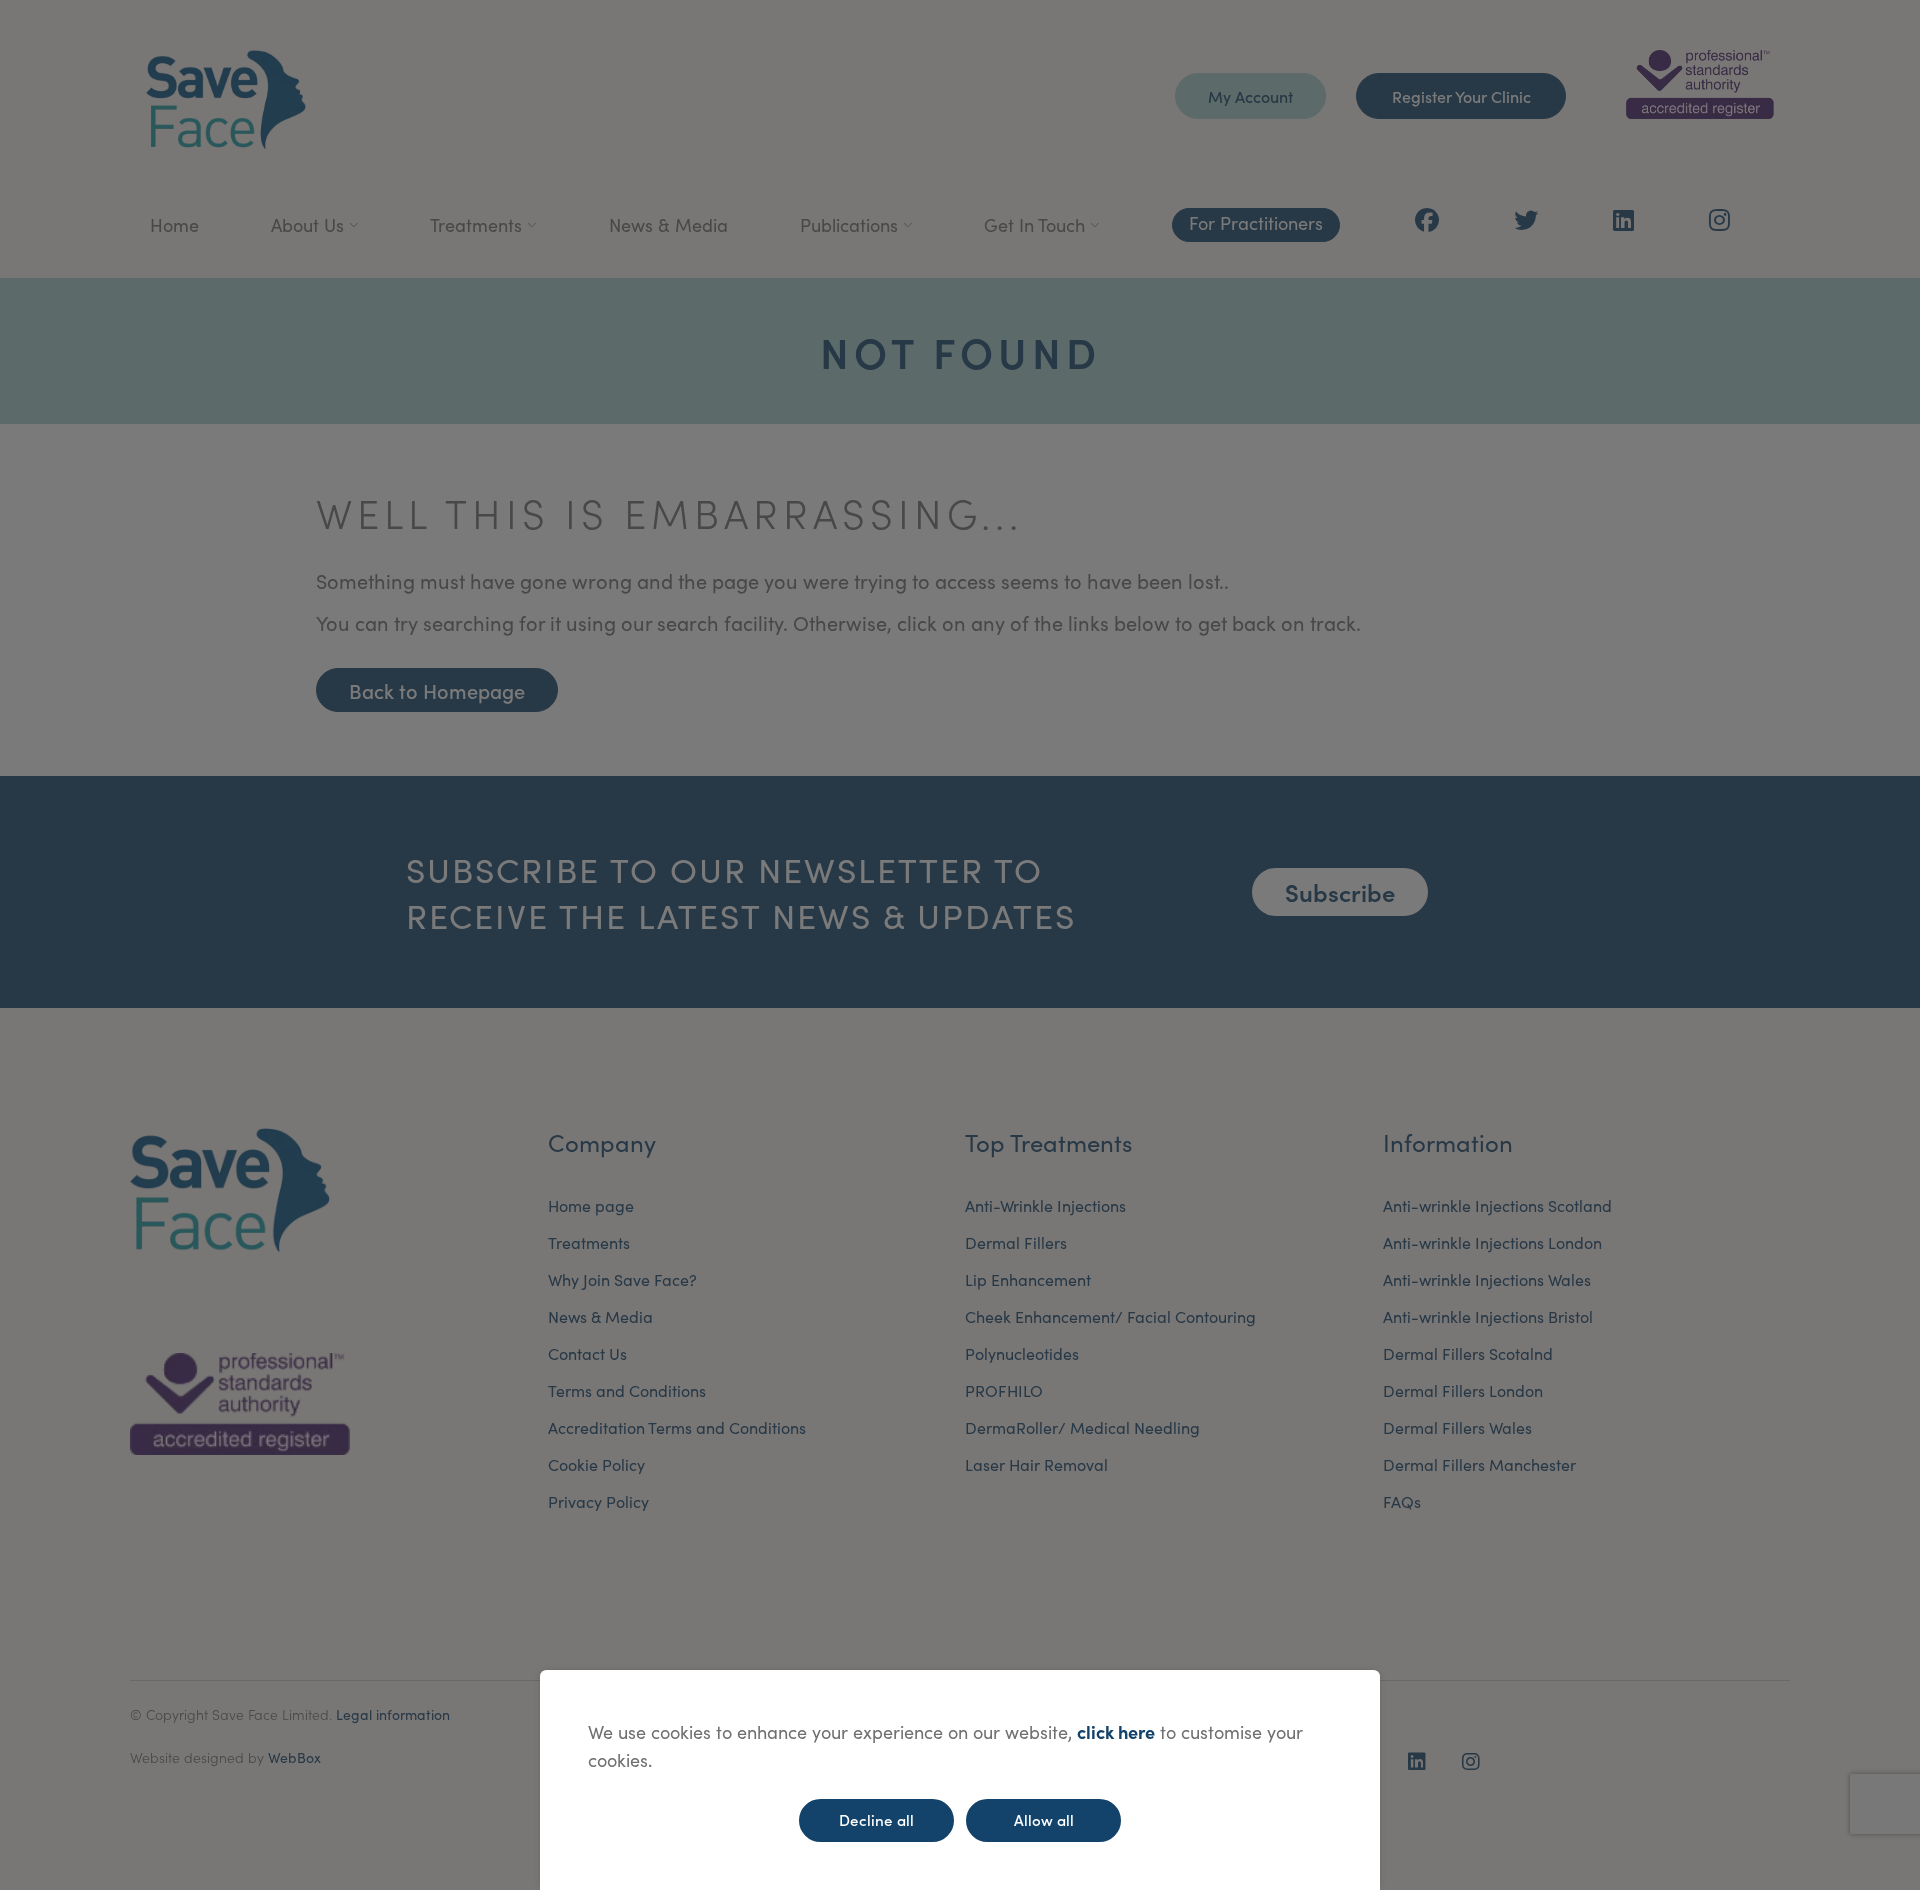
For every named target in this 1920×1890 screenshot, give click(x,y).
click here (1116, 1731)
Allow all (1044, 1819)
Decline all (876, 1819)
